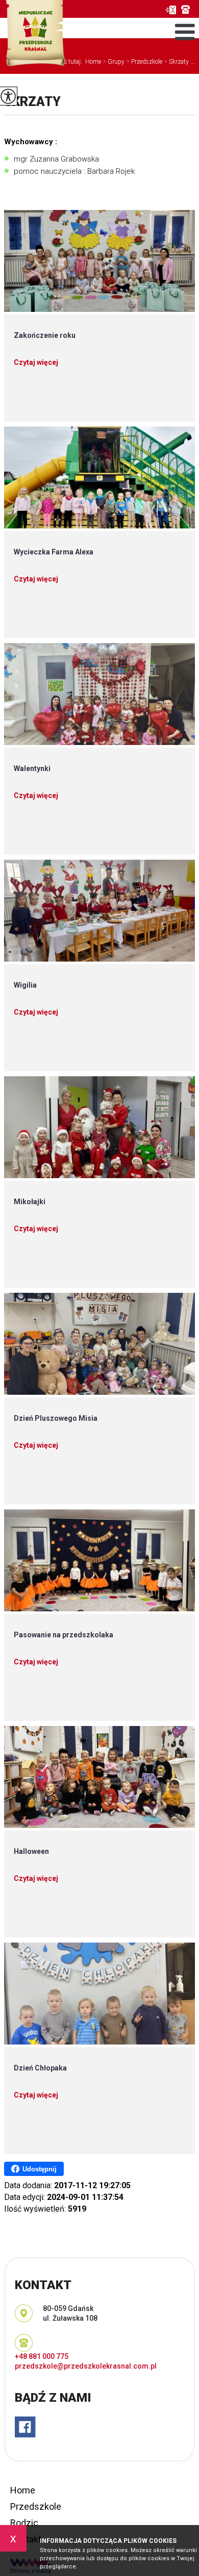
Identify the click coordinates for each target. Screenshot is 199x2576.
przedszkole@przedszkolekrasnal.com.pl (170, 10)
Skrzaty (32, 102)
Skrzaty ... (179, 62)
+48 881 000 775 (188, 9)
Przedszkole (36, 2506)
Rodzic (24, 2523)
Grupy (114, 62)
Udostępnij (40, 2169)
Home (93, 62)
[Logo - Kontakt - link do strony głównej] (34, 34)
